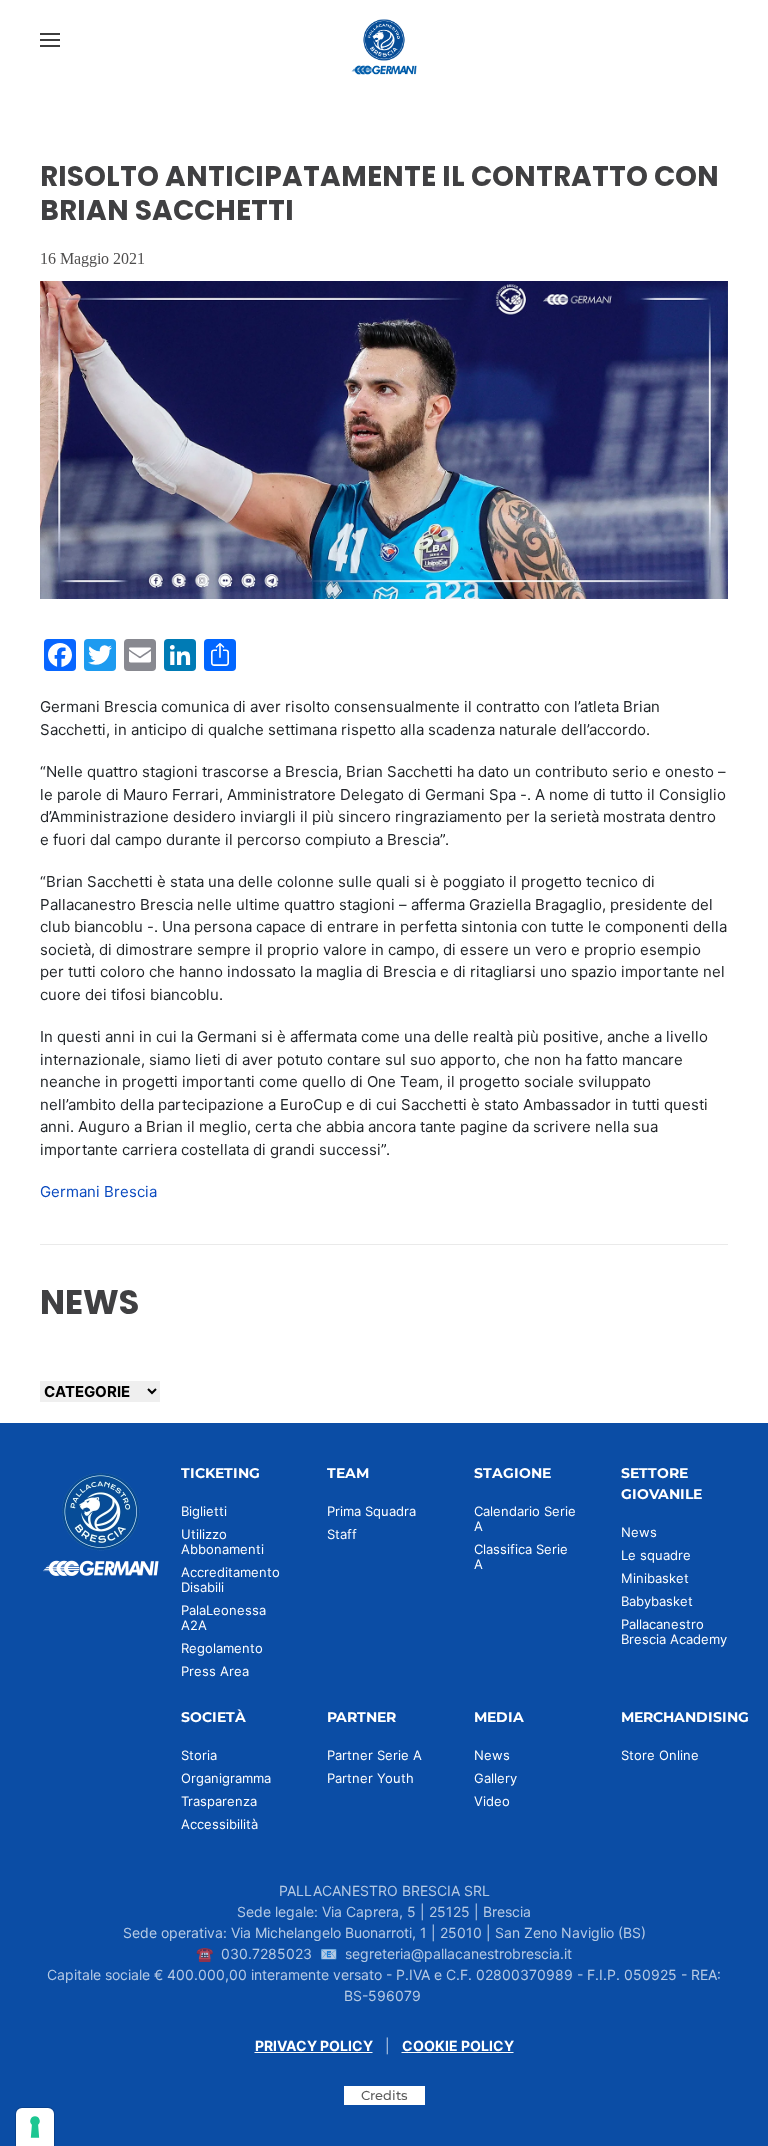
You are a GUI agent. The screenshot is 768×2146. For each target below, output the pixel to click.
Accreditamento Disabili (230, 1579)
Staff (342, 1534)
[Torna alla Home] (384, 40)
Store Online (660, 1755)
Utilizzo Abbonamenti (222, 1541)
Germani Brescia (98, 1191)
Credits (384, 2095)
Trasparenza (219, 1801)
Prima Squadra (371, 1511)
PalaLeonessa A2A (223, 1617)
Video (492, 1801)
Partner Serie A (374, 1755)
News (639, 1532)
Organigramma (226, 1778)
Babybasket (657, 1601)
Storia (199, 1755)
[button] (50, 40)
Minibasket (655, 1578)
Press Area (215, 1671)
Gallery (495, 1778)
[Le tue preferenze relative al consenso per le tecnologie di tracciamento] (35, 2127)
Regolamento (222, 1648)
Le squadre (656, 1555)
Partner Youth (370, 1778)
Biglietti (204, 1511)
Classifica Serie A (521, 1556)
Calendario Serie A (525, 1518)
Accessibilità (219, 1824)
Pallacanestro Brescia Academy (674, 1631)
